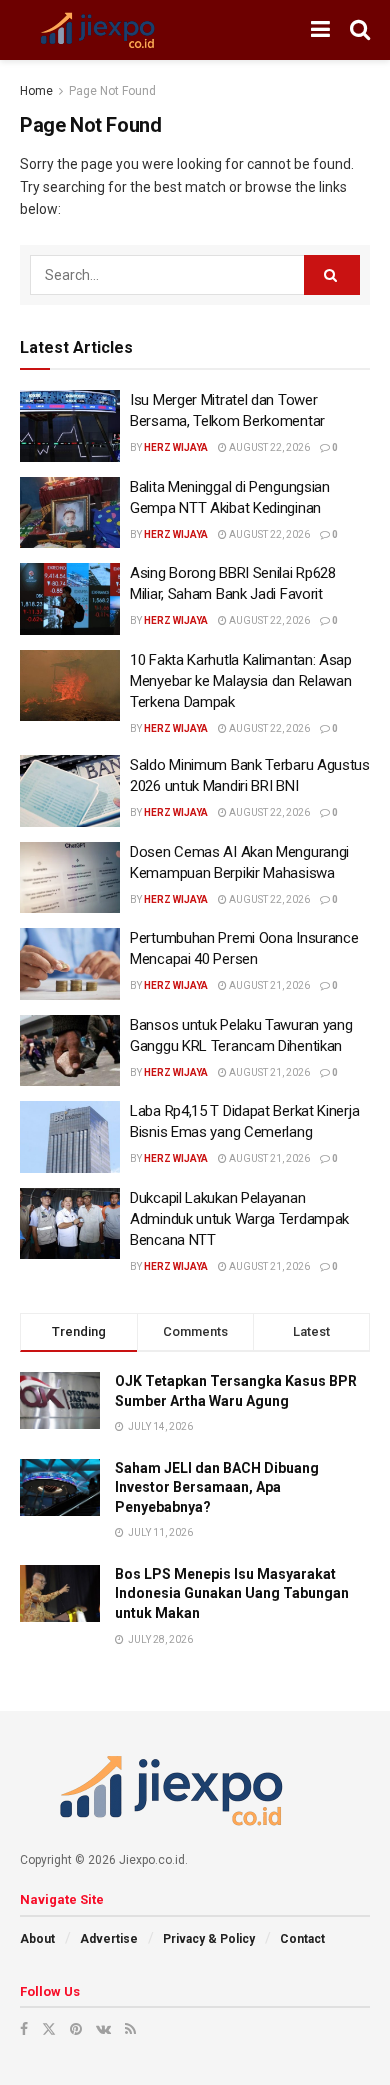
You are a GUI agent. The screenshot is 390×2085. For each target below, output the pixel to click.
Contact (302, 1939)
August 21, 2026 (268, 985)
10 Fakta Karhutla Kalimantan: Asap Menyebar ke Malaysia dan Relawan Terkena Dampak (241, 681)
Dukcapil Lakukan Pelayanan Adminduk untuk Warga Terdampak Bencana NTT (239, 1219)
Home (36, 91)
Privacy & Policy (209, 1939)
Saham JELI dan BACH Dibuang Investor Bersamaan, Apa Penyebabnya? (217, 1487)
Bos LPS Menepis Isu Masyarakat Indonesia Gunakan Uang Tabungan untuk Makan (232, 1593)
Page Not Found (112, 91)
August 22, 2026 (268, 447)
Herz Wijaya (176, 447)
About (37, 1939)
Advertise (109, 1939)
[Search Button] (332, 275)
